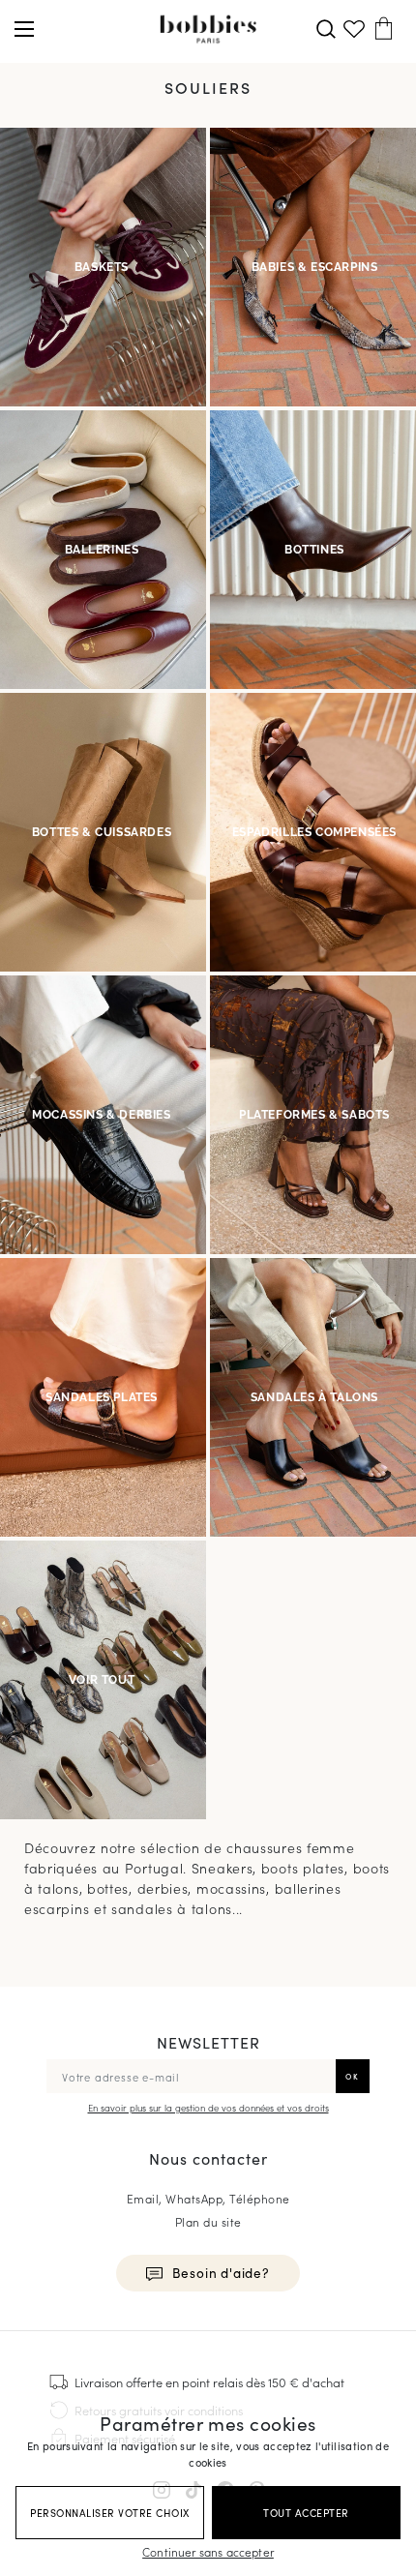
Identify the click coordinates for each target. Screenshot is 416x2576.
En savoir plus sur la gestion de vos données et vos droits (208, 2108)
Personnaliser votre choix (110, 2513)
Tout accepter (306, 2513)
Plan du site (208, 2221)
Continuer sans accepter (208, 2551)
